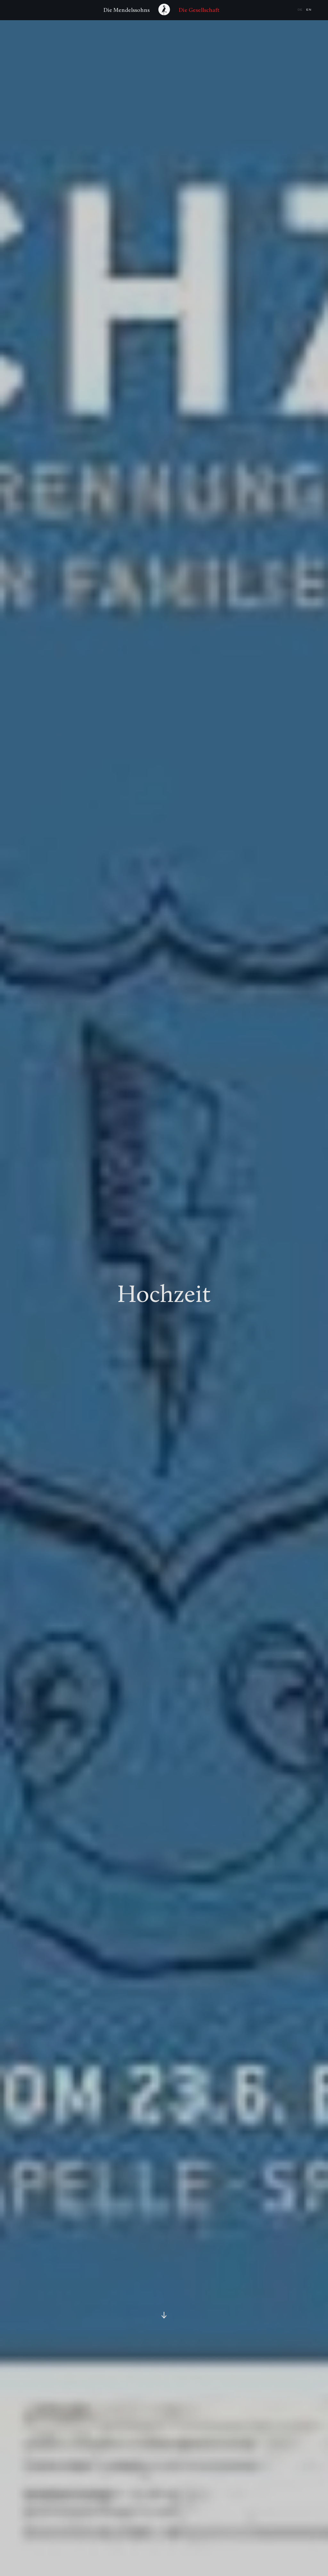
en (309, 10)
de (301, 10)
